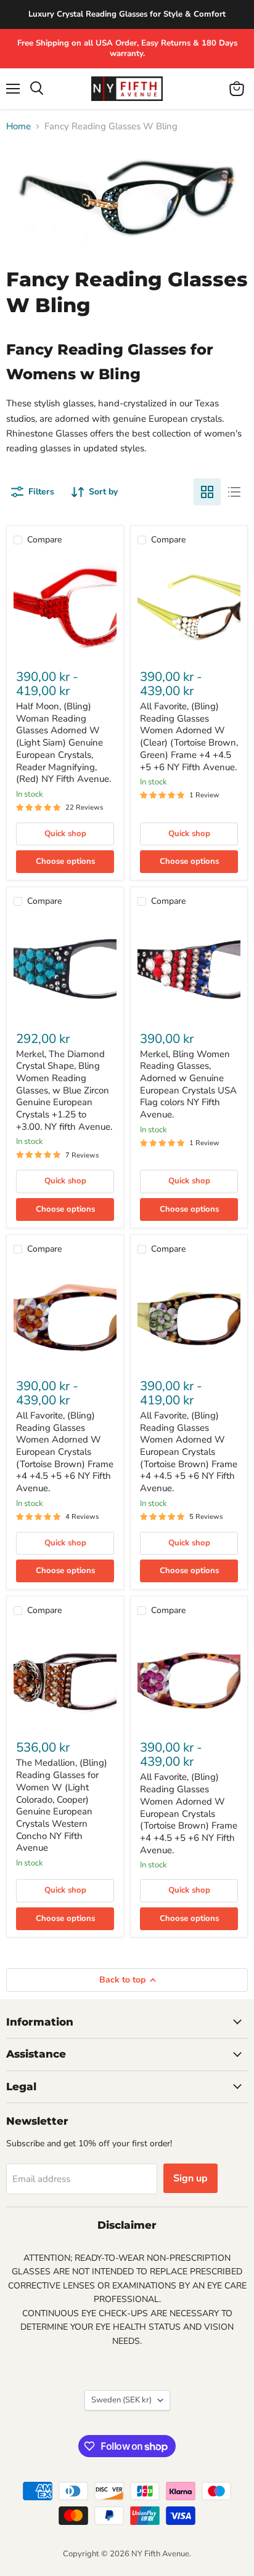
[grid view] (207, 492)
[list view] (234, 492)
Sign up (190, 2178)
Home (18, 127)
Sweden (121, 2400)
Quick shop (65, 834)
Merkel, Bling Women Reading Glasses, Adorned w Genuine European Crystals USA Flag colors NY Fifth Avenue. (188, 1084)
